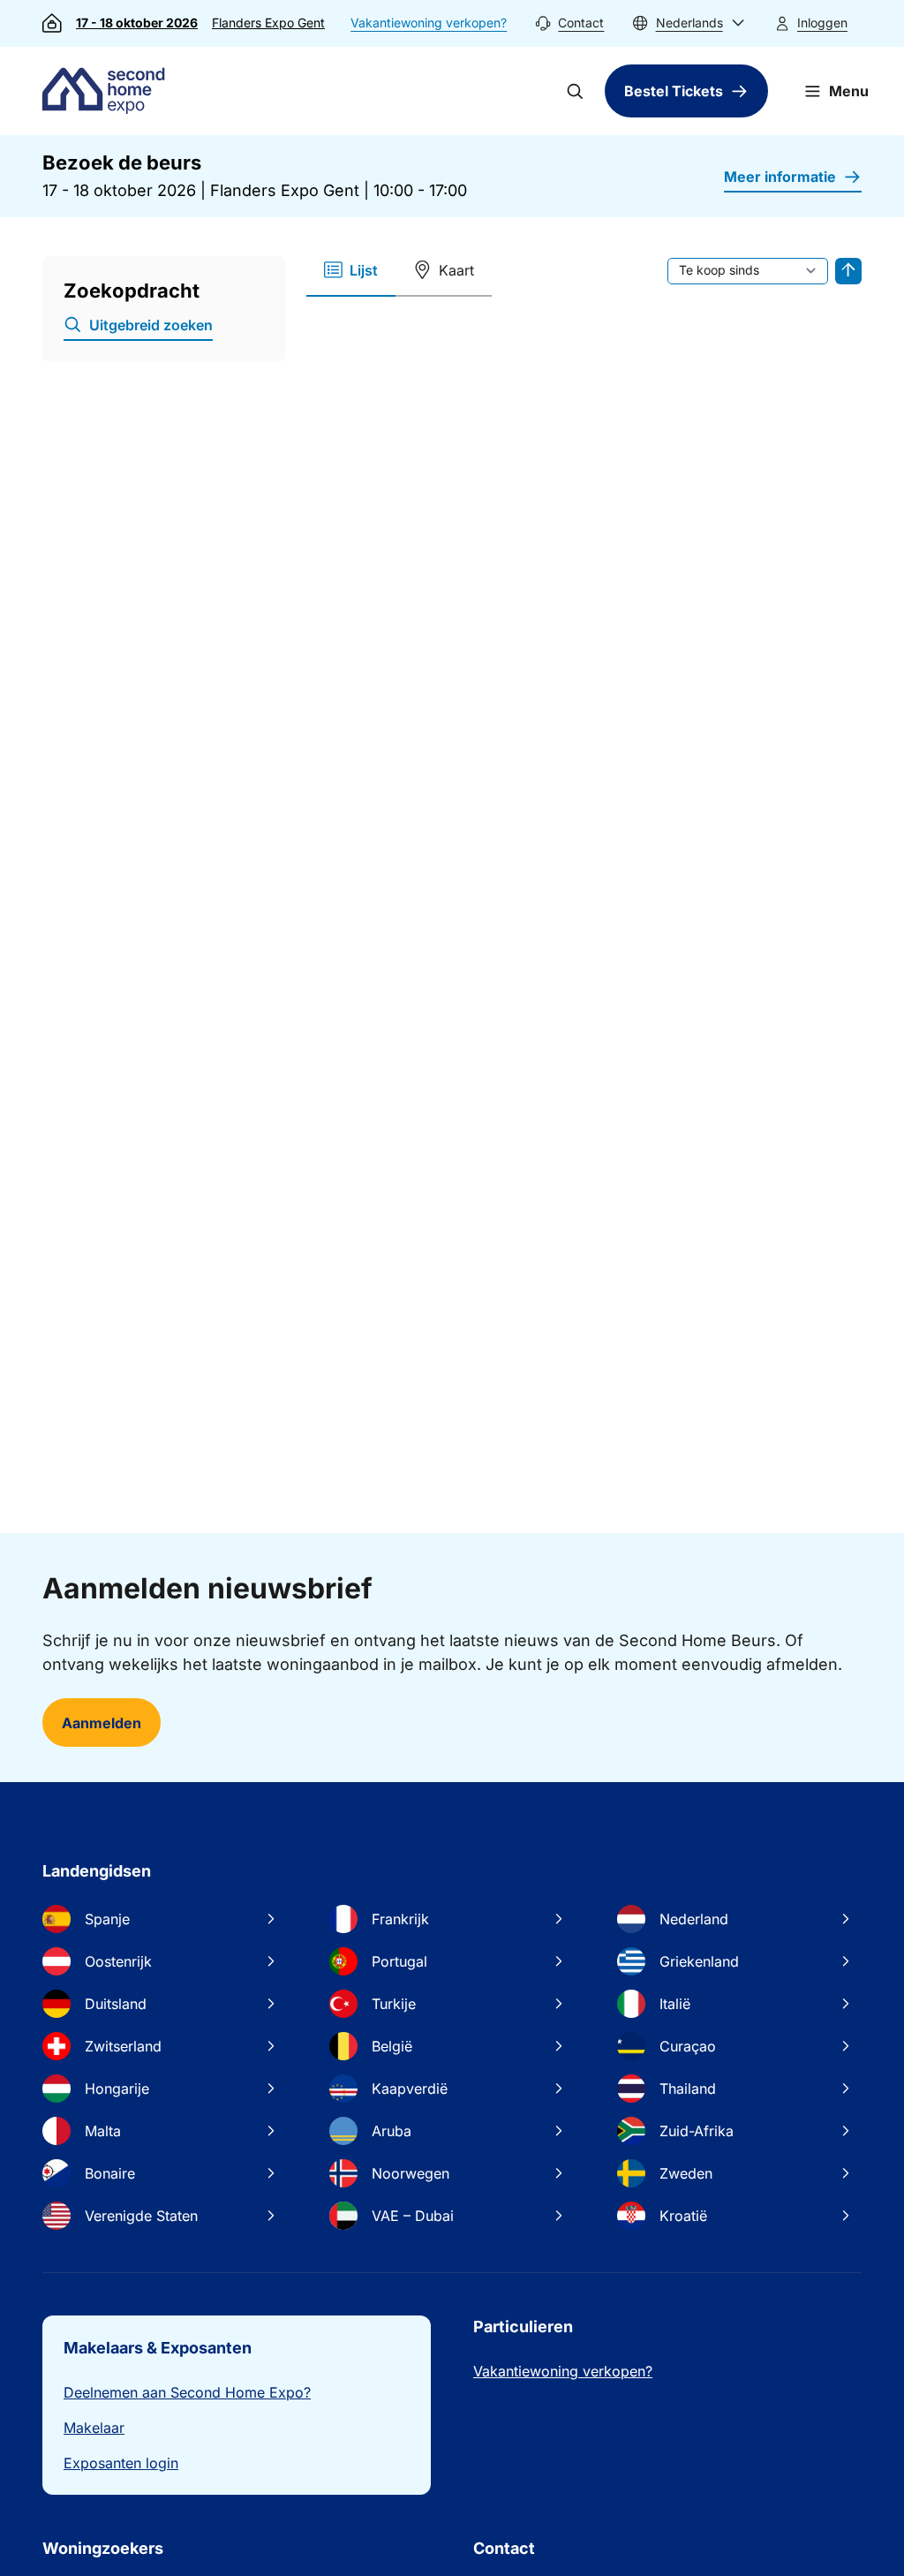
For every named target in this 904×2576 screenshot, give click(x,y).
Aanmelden (102, 1723)
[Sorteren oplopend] (848, 271)
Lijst (364, 270)
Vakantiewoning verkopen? (429, 23)
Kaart (456, 270)
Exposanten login (121, 2463)
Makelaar (94, 2428)
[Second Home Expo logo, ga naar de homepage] (108, 91)
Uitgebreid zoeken (151, 325)
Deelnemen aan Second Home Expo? (187, 2392)
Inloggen (822, 23)
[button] (689, 23)
